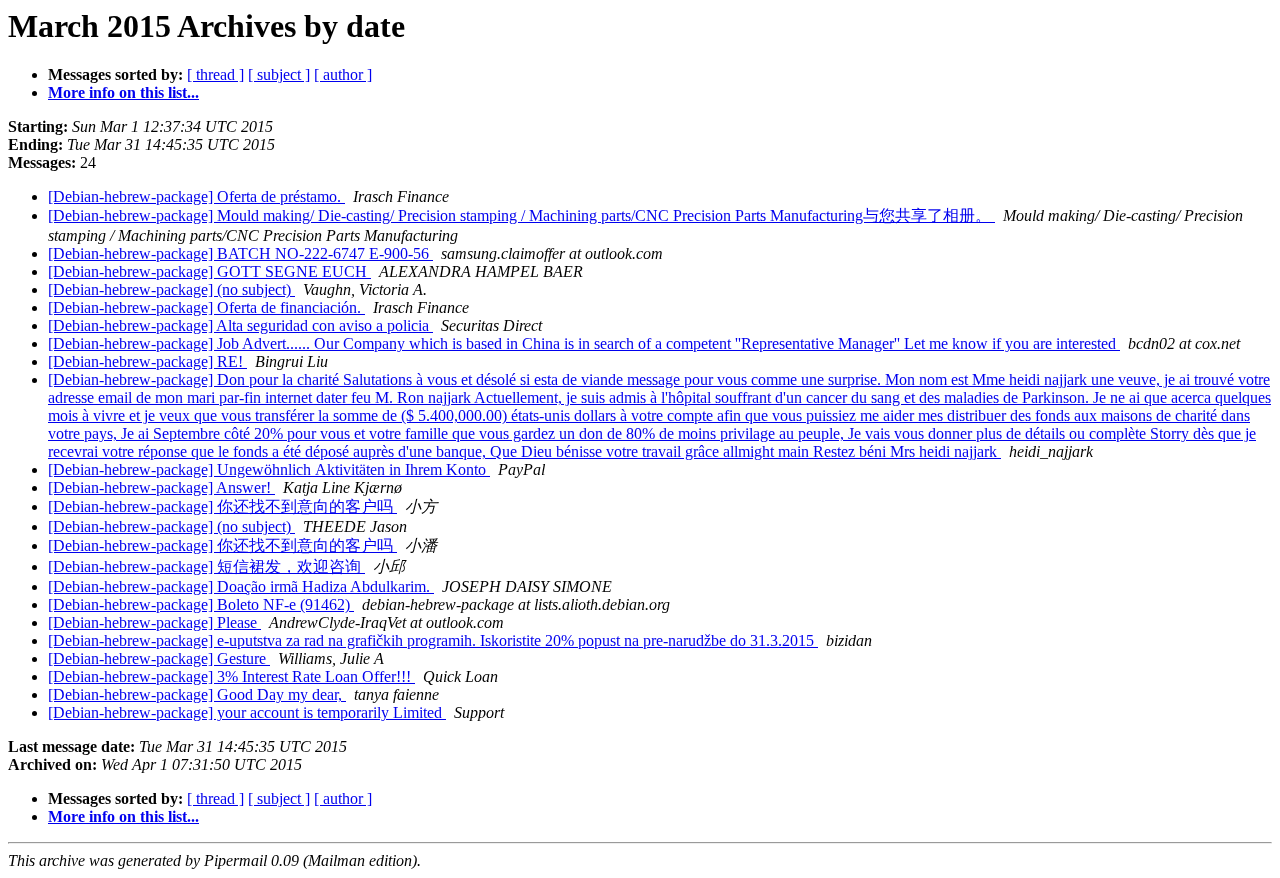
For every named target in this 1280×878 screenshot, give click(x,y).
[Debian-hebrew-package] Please (154, 622)
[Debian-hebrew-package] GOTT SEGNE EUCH (209, 271)
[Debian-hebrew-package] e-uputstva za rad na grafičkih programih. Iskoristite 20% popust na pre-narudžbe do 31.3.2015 (433, 640)
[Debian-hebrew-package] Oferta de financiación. (206, 307)
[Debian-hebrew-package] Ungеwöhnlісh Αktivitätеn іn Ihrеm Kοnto (269, 469)
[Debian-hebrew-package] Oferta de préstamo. (196, 196)
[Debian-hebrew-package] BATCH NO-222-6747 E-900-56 (240, 253)
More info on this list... (123, 92)
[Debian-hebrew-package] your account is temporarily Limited (247, 712)
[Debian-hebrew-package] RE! (147, 361)
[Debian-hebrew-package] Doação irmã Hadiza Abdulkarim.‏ (241, 586)
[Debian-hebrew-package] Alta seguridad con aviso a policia (240, 325)
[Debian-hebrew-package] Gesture (159, 658)
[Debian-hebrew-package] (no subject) (171, 289)
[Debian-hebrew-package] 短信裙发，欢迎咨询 (206, 566)
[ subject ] (279, 74)
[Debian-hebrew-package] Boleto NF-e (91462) (201, 604)
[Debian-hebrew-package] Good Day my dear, (197, 694)
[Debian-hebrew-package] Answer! (161, 487)
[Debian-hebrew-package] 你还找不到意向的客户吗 (222, 506)
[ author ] (343, 74)
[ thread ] (215, 74)
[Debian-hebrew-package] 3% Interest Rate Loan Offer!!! (231, 676)
